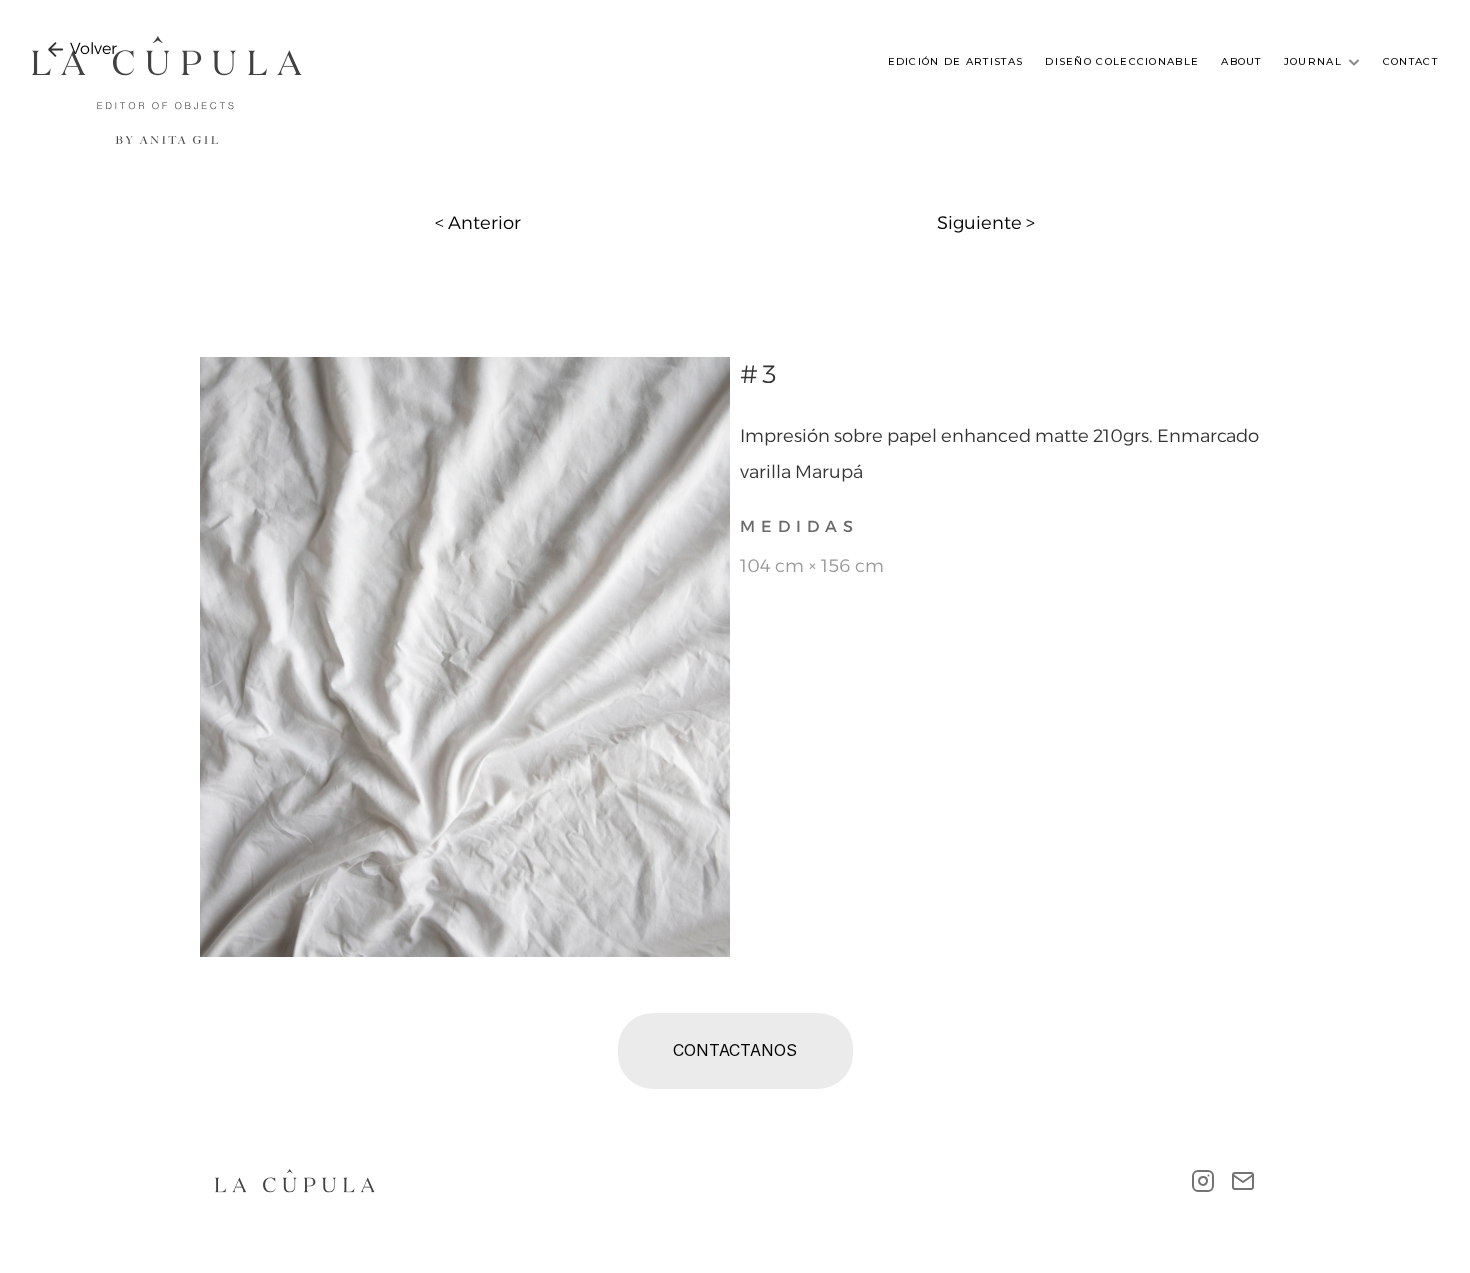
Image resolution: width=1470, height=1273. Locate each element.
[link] (93, 49)
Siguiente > (986, 223)
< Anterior (478, 223)
